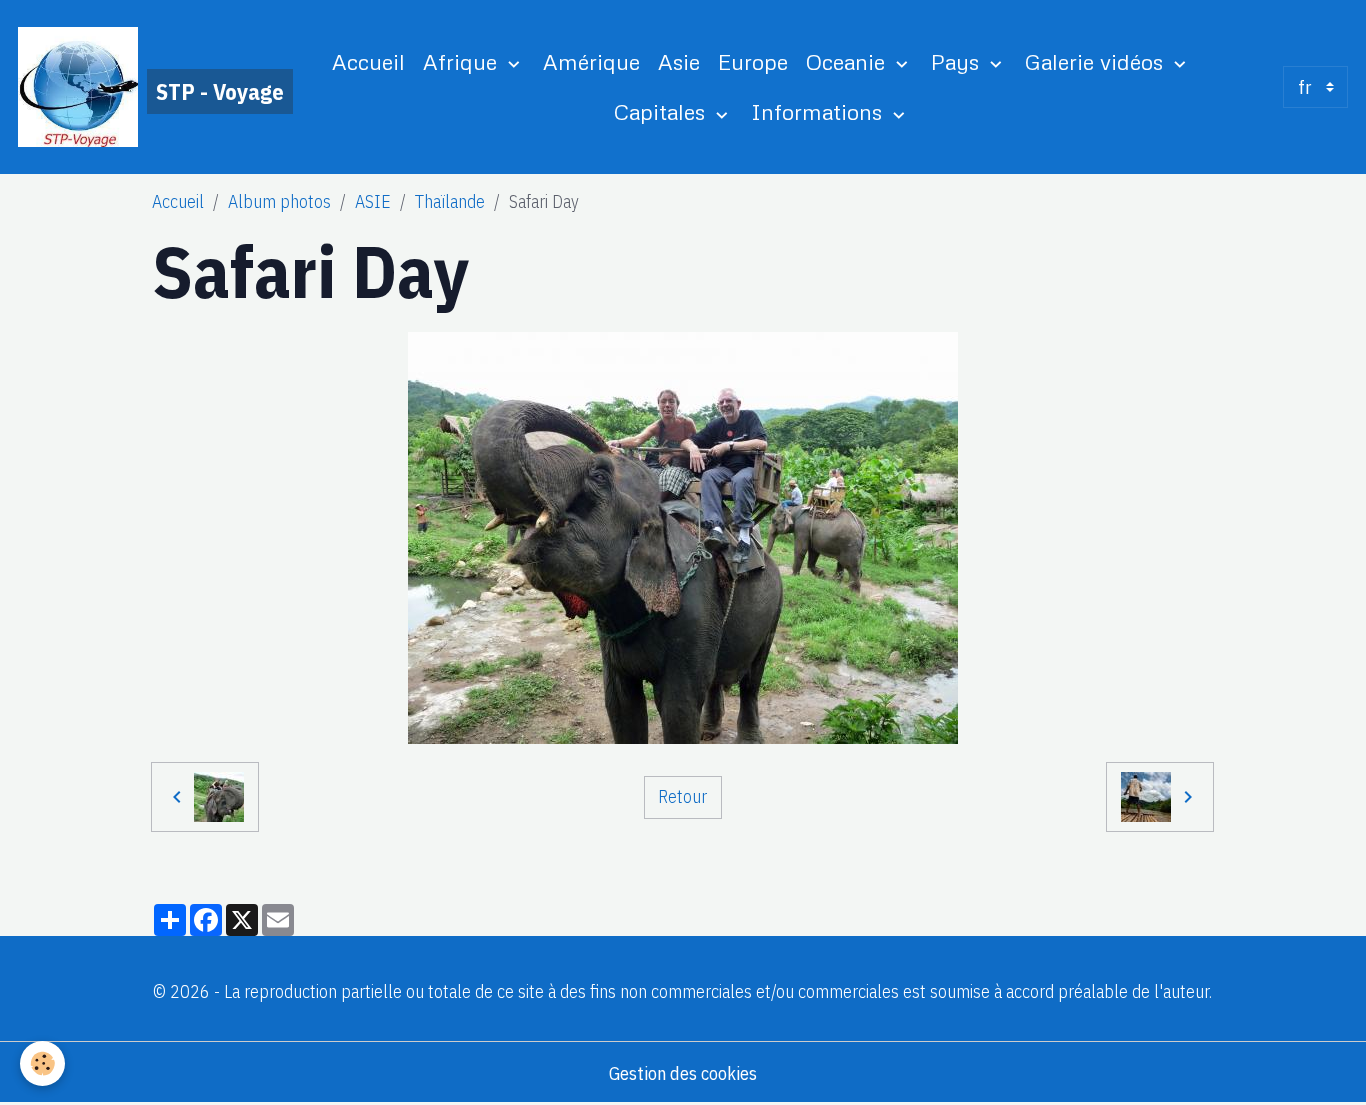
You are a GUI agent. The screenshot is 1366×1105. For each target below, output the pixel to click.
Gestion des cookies (683, 1073)
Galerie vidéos (1097, 61)
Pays (958, 61)
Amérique (591, 61)
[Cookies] (42, 1063)
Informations (819, 111)
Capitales (662, 111)
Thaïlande (450, 201)
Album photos (279, 201)
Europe (753, 61)
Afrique (463, 61)
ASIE (373, 201)
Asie (679, 61)
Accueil (368, 61)
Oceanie (848, 61)
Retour (682, 796)
